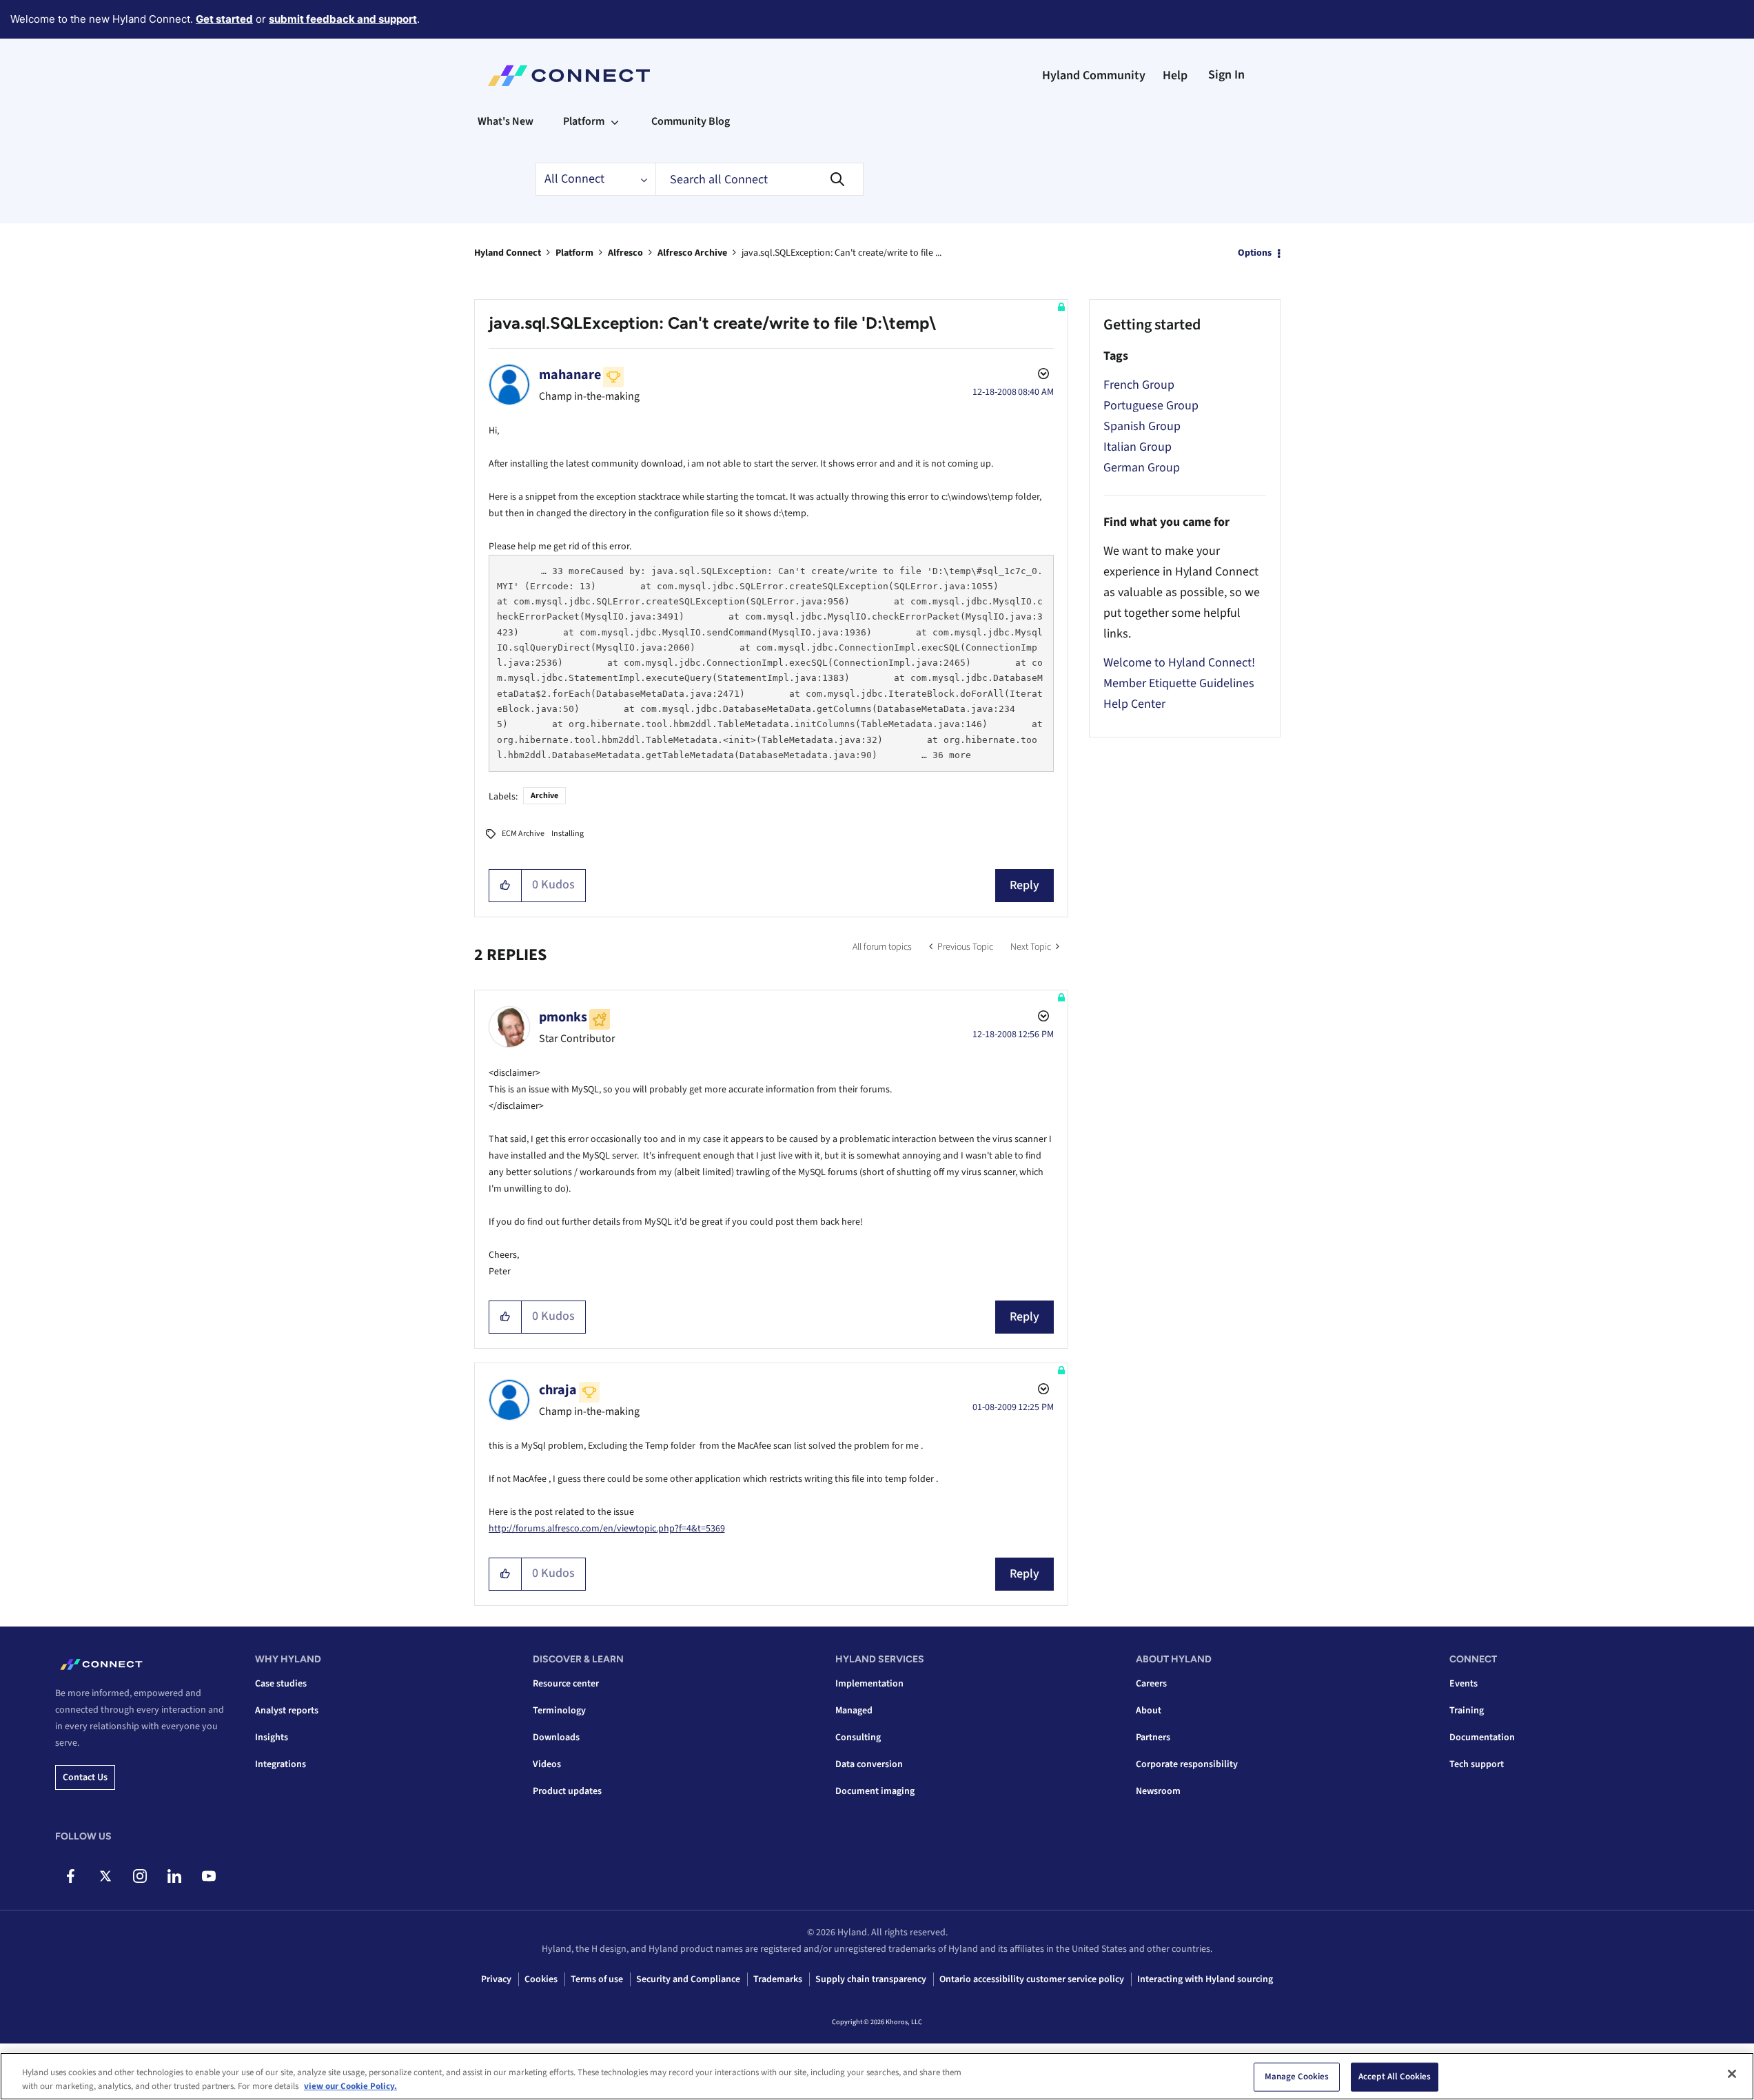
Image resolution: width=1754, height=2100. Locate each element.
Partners (1153, 1737)
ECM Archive (523, 834)
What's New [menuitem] (506, 121)
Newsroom (1158, 1791)
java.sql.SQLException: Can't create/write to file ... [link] (842, 253)
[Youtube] (208, 1876)
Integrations (281, 1764)
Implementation (869, 1684)
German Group (1142, 468)
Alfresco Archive (692, 253)
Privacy (496, 1979)
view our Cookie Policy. (350, 2086)
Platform (574, 253)
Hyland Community (1094, 75)
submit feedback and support (343, 19)
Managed (854, 1711)
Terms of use (597, 1979)
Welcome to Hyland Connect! (1179, 663)
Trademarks (778, 1979)
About (1149, 1711)
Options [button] (1255, 253)
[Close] (1732, 2074)
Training (1467, 1711)
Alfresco (625, 253)
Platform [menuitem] (584, 121)
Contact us (85, 1777)
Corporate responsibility (1187, 1764)
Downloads (556, 1737)
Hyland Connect (508, 253)
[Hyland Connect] (569, 76)
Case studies (281, 1684)
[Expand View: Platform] (615, 121)
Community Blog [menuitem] (691, 121)
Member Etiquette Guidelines (1179, 683)
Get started (224, 19)
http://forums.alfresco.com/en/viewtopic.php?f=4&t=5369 (607, 1529)
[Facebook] (71, 1876)
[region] (877, 2076)
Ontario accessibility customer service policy (1032, 1979)
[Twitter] (105, 1876)
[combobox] (759, 179)
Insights (272, 1737)
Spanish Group (1142, 426)
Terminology (559, 1711)
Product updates (567, 1791)
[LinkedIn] (174, 1876)
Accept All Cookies (1395, 2077)
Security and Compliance (688, 1979)
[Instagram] (140, 1876)
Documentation (1482, 1737)
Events (1464, 1684)
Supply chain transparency (871, 1979)
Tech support (1477, 1764)
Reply (1024, 885)
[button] (506, 886)
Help (1175, 75)
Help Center (1134, 704)
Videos (547, 1764)
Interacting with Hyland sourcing (1205, 1979)
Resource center (566, 1684)
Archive (544, 796)
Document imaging (875, 1791)
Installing (568, 834)
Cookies (541, 1979)
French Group (1139, 385)
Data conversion (869, 1764)
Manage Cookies (1297, 2077)
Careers (1151, 1684)
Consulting (858, 1737)
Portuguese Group (1151, 406)
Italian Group (1138, 447)
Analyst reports (287, 1711)
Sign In (1226, 75)
